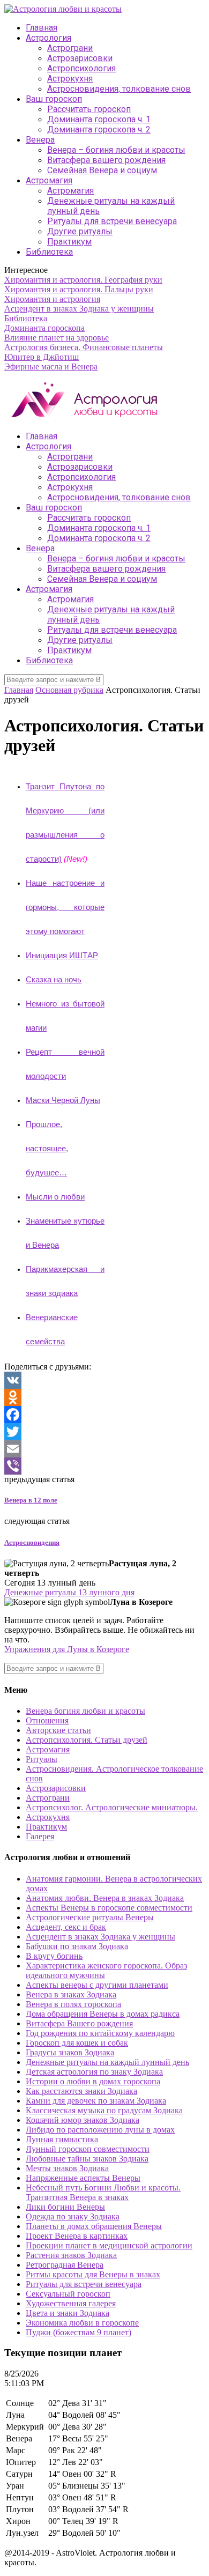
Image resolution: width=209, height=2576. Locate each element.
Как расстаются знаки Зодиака (81, 2091)
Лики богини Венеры (65, 2207)
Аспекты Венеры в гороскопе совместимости (109, 1908)
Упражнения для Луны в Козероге (67, 1649)
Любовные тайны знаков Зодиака (87, 2159)
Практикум (69, 242)
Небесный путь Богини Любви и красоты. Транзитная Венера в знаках (103, 2192)
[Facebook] (104, 1415)
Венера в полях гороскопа (73, 2004)
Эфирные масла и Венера (51, 367)
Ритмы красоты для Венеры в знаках (93, 2274)
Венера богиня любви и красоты (85, 1711)
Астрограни (70, 48)
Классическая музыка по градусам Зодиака (104, 2110)
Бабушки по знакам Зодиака (77, 1946)
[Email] (104, 1449)
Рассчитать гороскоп (89, 109)
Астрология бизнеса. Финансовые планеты (84, 347)
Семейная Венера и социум (102, 170)
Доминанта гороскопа (44, 328)
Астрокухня (70, 79)
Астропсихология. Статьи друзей (87, 1740)
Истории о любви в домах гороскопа (93, 2081)
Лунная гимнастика (62, 2139)
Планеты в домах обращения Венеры (94, 2226)
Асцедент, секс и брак (66, 1927)
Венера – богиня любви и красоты (116, 150)
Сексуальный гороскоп (68, 2294)
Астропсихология (81, 68)
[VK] (104, 1380)
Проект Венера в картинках (77, 2236)
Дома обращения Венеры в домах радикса (103, 2014)
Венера (40, 140)
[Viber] (104, 1466)
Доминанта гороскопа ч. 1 (99, 119)
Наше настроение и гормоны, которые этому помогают (65, 907)
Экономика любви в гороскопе (82, 2323)
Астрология (48, 38)
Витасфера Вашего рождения (79, 2023)
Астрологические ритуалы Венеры (90, 1917)
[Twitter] (104, 1432)
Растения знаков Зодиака (71, 2255)
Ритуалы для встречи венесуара (112, 221)
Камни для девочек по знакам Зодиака (96, 2101)
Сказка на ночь (54, 980)
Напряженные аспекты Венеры (83, 2178)
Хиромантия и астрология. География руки (83, 280)
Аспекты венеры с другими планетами (97, 1985)
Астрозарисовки (80, 58)
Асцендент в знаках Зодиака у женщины (79, 309)
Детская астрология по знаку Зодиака (94, 2072)
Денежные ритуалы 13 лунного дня (69, 1592)
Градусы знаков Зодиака (70, 2052)
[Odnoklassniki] (104, 1397)
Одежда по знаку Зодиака (73, 2216)
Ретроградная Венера (65, 2265)
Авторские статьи (58, 1730)
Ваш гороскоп (54, 99)
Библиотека (49, 252)
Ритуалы (42, 1759)
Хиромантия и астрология (52, 299)
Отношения (47, 1720)
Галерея (40, 1836)
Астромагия (49, 180)
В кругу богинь (54, 1956)
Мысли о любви (55, 1197)
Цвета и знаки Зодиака (68, 2313)
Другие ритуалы (80, 231)
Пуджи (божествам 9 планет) (79, 2332)
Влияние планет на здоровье (57, 338)
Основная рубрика (69, 690)
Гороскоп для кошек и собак (77, 2043)
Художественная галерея (71, 2303)
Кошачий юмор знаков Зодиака (83, 2120)
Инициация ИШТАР (62, 956)
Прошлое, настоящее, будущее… (47, 1149)
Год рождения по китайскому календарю (100, 2033)
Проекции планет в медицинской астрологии (109, 2245)
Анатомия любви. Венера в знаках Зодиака (105, 1898)
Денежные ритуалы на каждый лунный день (107, 2062)
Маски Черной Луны (63, 1100)
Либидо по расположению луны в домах (100, 2130)
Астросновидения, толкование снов (119, 89)
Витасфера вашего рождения (106, 160)
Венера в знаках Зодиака (71, 1994)
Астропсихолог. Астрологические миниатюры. (112, 1807)
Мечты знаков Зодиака (67, 2168)
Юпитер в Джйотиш (42, 357)
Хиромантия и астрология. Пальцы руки (79, 289)
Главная (42, 28)
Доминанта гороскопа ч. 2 (99, 129)
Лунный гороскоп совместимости (88, 2149)
